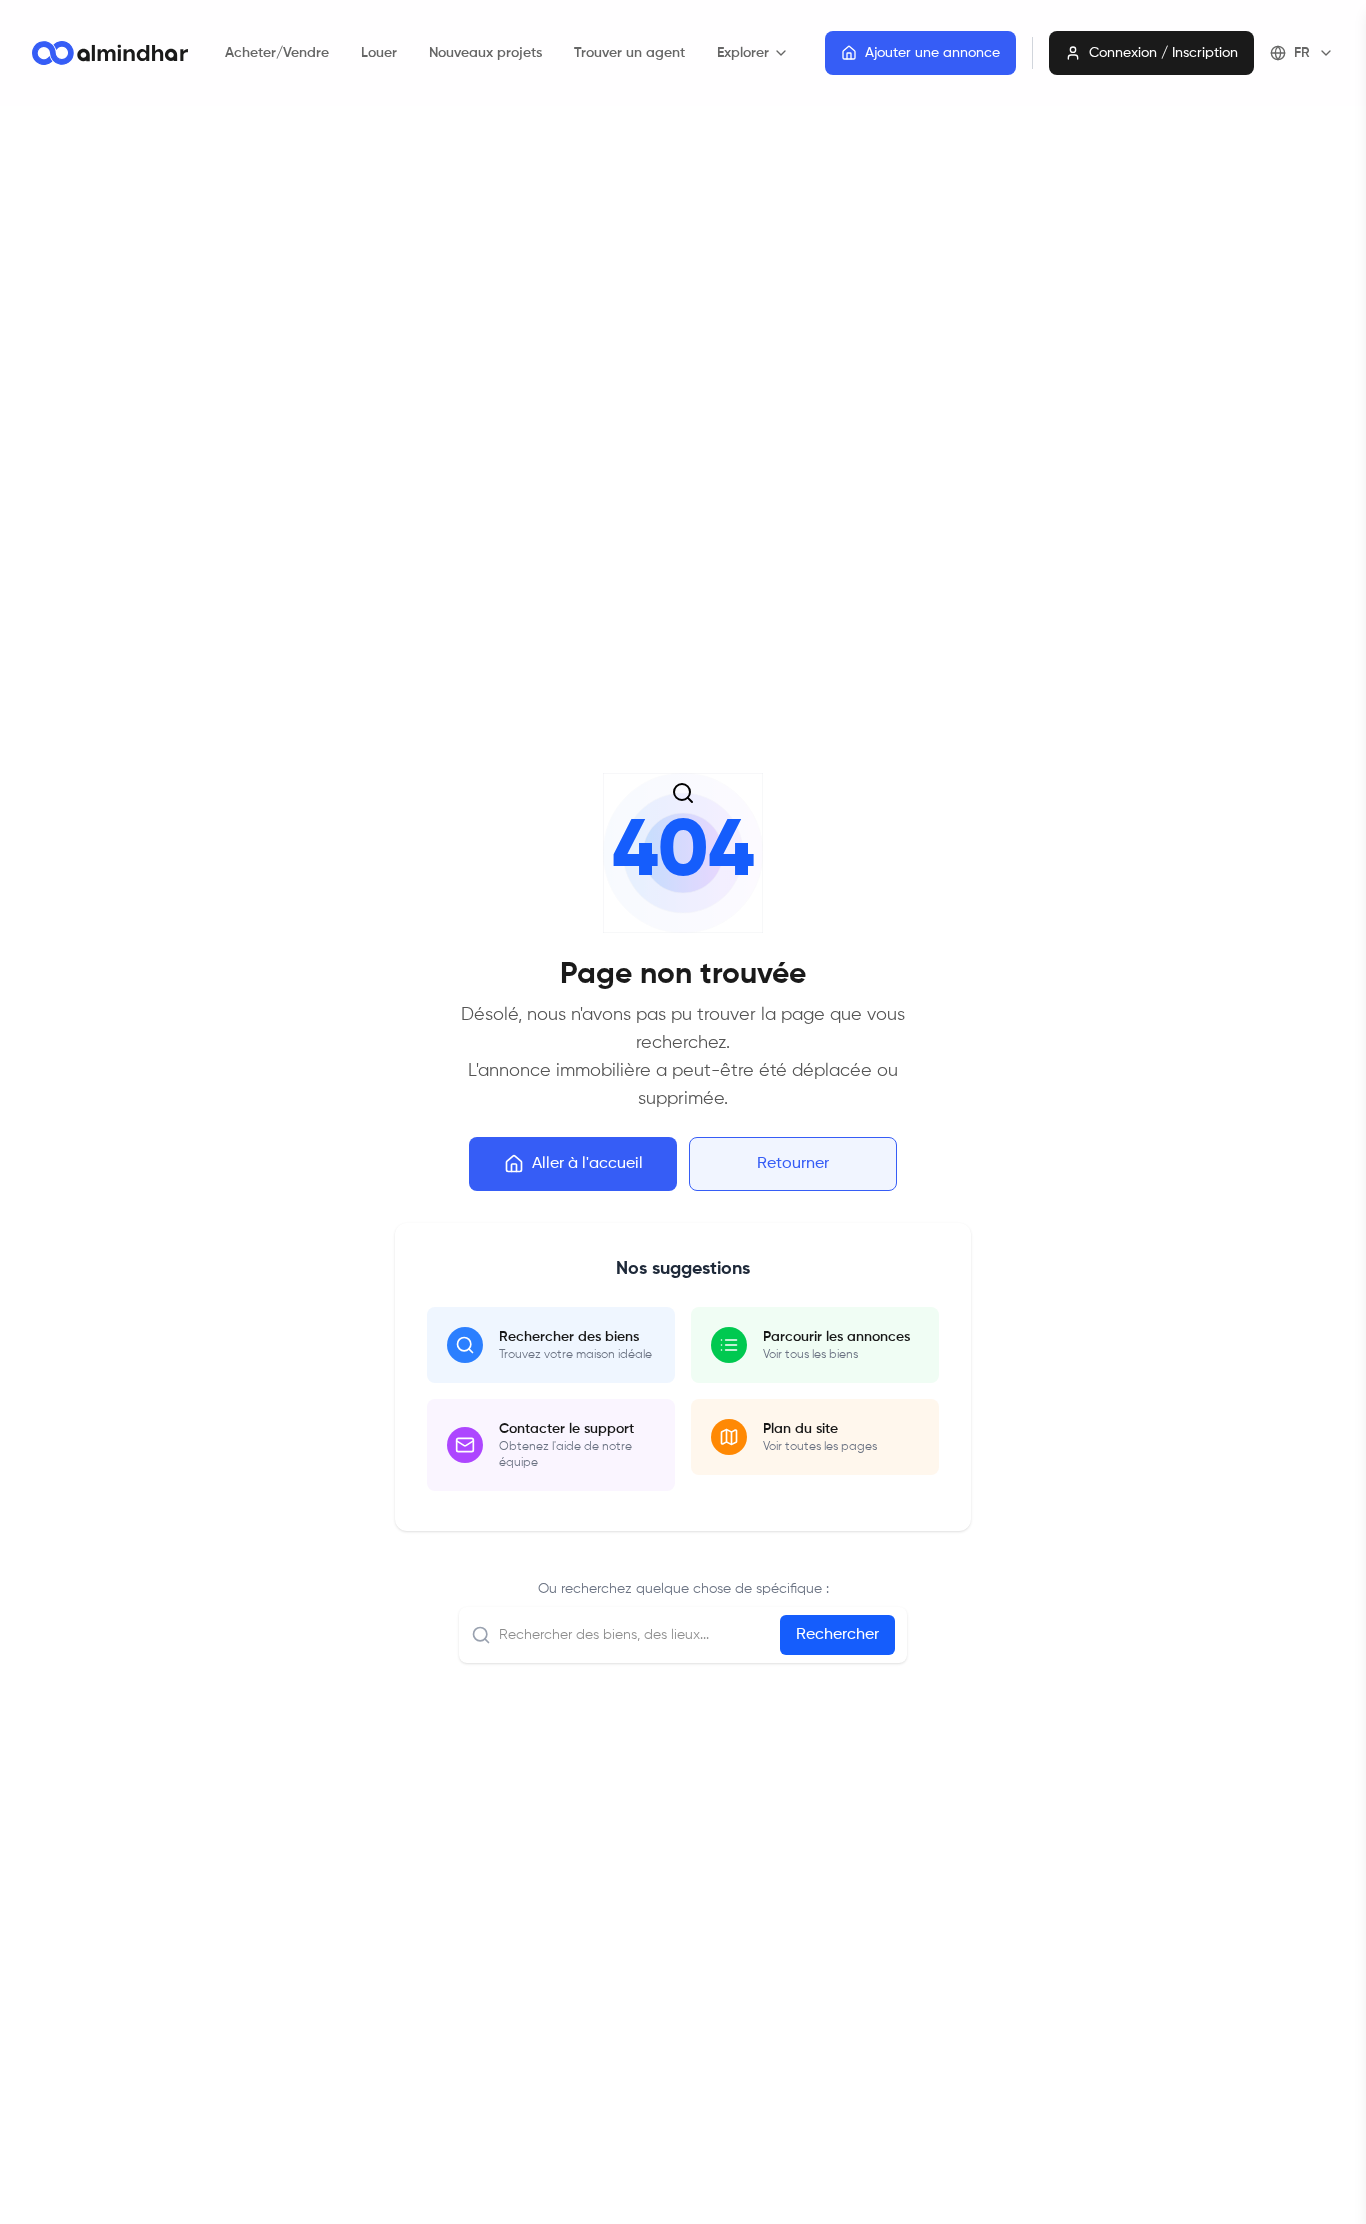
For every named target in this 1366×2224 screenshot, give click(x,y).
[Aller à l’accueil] (110, 53)
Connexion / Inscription (1163, 53)
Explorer (743, 53)
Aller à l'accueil (587, 1164)
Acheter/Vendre (277, 53)
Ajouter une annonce (932, 53)
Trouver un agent (629, 53)
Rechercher (837, 1635)
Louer (379, 53)
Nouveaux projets (485, 53)
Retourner (793, 1164)
